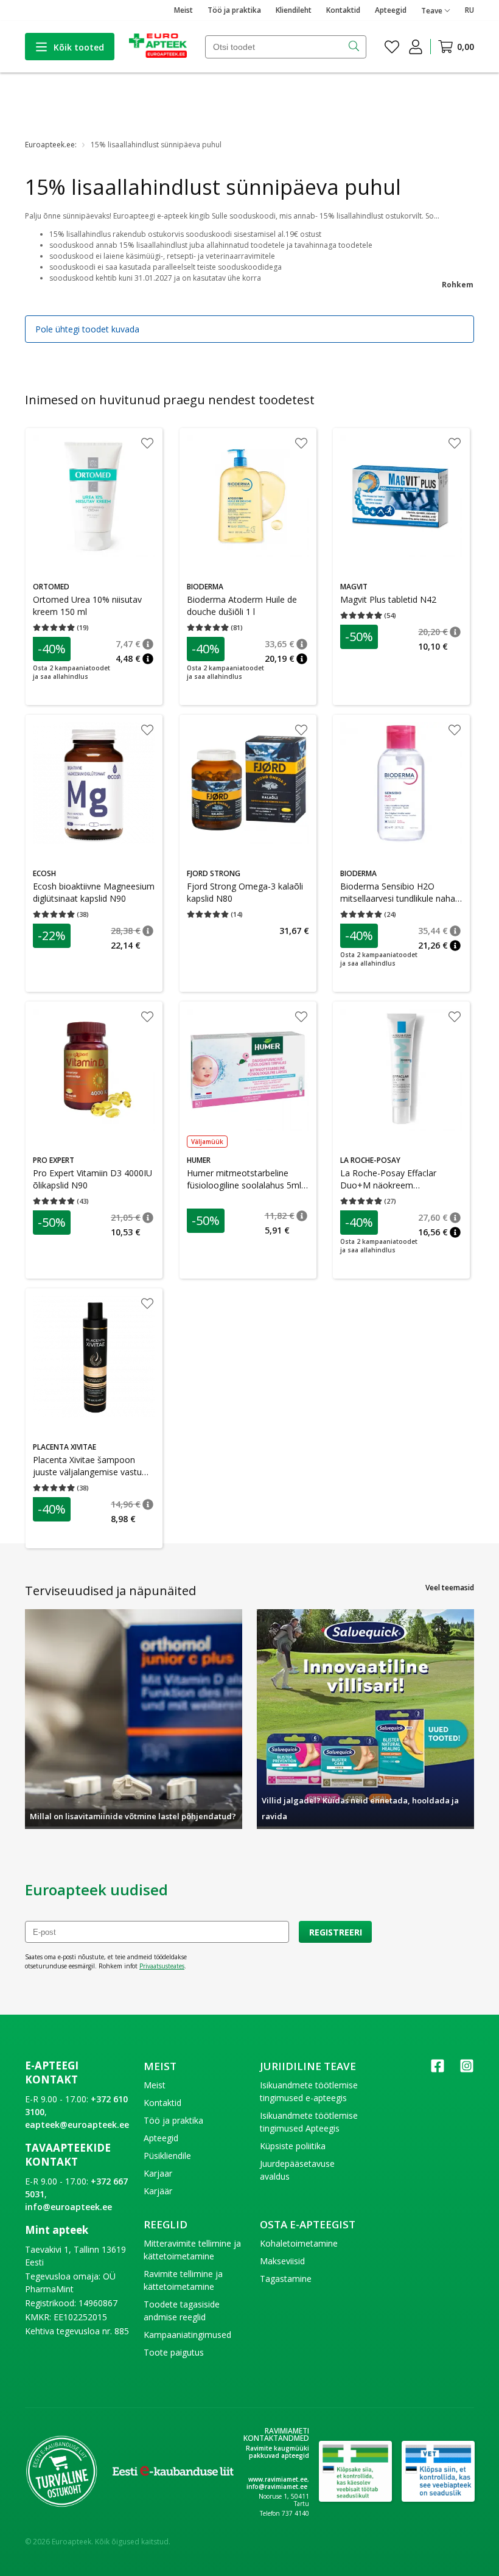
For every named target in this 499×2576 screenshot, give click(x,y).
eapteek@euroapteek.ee (77, 2125)
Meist (183, 10)
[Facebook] (438, 2070)
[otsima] (355, 47)
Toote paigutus (174, 2352)
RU (469, 10)
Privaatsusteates (162, 1966)
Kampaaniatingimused (187, 2335)
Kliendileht (294, 10)
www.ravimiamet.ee (278, 2479)
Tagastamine (286, 2279)
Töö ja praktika (234, 10)
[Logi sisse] (416, 47)
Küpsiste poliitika (293, 2146)
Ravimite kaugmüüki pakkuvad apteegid (277, 2452)
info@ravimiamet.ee (277, 2487)
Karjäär (158, 2191)
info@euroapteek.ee (68, 2207)
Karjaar (158, 2173)
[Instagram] (467, 2070)
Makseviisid (282, 2261)
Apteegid (391, 10)
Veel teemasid (450, 1588)
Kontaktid (343, 10)
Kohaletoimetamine (299, 2243)
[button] (148, 644)
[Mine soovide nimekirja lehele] (392, 47)
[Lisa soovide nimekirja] (147, 444)
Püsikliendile (167, 2156)
